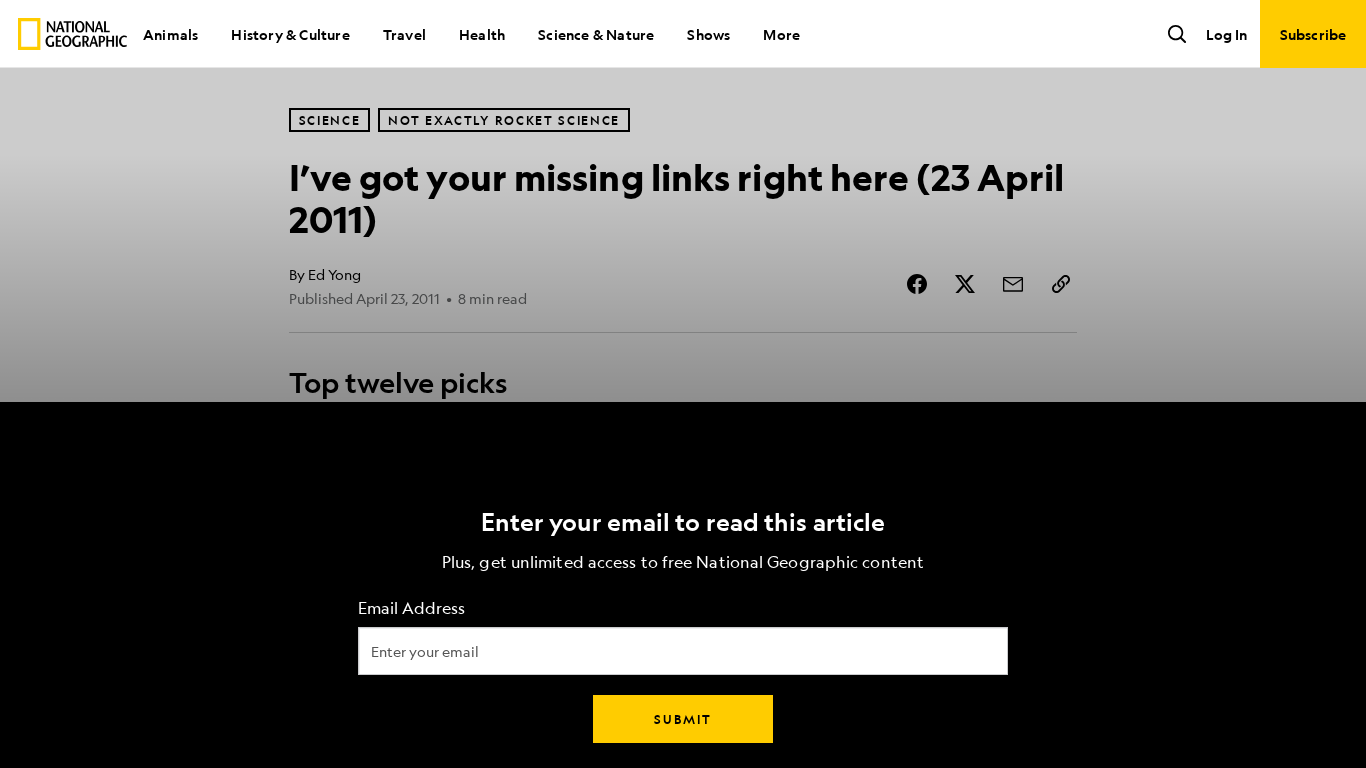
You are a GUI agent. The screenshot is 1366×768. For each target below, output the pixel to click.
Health (482, 34)
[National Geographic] (72, 34)
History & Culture (290, 34)
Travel (404, 34)
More (781, 34)
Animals (170, 34)
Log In (1226, 34)
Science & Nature (596, 34)
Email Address (411, 608)
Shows (708, 34)
